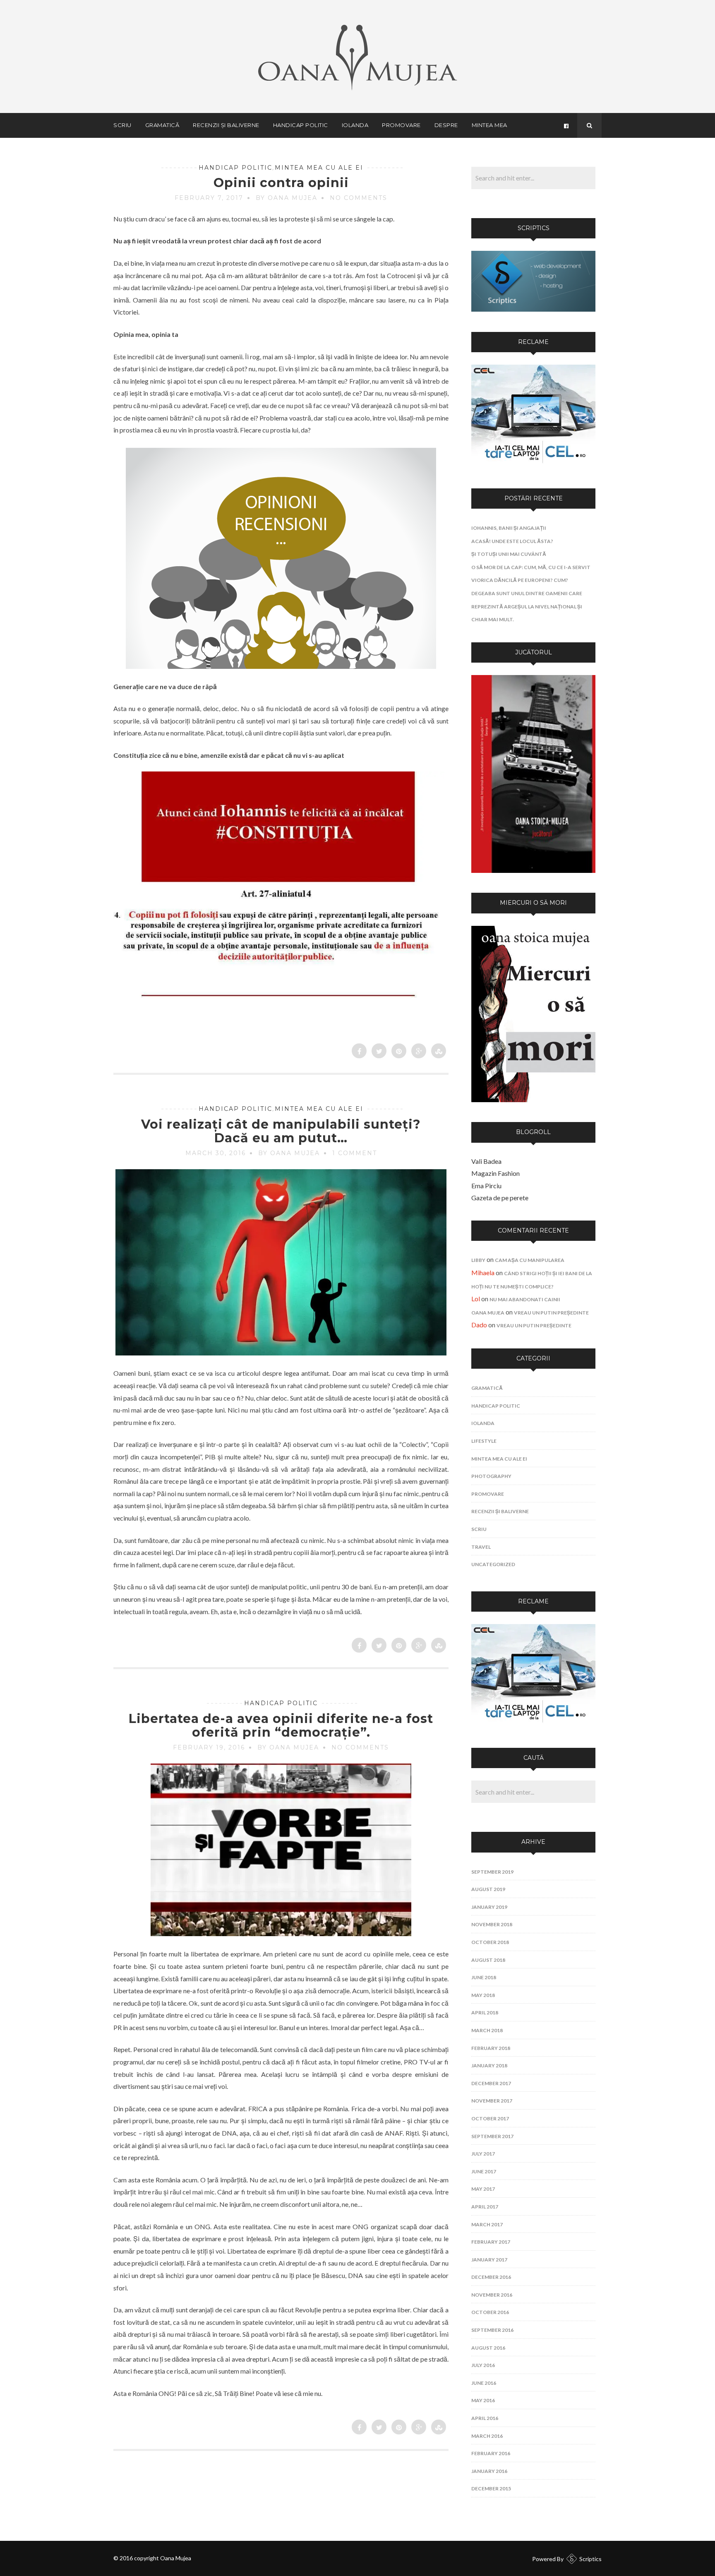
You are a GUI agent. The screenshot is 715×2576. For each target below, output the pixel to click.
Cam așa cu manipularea (530, 1260)
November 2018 (492, 1924)
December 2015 (491, 2488)
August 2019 (488, 1889)
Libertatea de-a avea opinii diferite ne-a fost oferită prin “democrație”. (281, 1725)
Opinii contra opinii (281, 183)
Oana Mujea (488, 1313)
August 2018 (488, 1960)
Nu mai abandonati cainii (525, 1299)
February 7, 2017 (209, 198)
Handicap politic (301, 125)
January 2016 (489, 2471)
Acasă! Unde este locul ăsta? (512, 541)
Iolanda (355, 125)
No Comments (359, 198)
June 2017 (484, 2171)
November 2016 (492, 2295)
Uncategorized (493, 1564)
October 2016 (490, 2312)
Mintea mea (489, 125)
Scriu (122, 125)
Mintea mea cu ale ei (319, 168)
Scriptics (590, 2559)
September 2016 (492, 2330)
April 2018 (485, 2012)
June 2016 (484, 2383)
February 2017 (491, 2242)
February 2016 (491, 2453)
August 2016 (488, 2348)
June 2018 (484, 1977)
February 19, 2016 (209, 1747)
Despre (446, 125)
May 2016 (483, 2400)
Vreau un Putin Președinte (551, 1313)
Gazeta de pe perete (500, 1198)
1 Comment (355, 1153)
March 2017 (487, 2224)
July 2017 (483, 2154)
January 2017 (489, 2260)
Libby (478, 1260)
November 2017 (492, 2101)
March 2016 (487, 2436)
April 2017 (485, 2207)
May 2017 (483, 2189)
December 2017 (491, 2083)
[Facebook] (566, 125)
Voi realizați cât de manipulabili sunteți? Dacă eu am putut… (281, 1131)
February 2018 (491, 2048)
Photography (491, 1476)
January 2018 (489, 2065)
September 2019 (492, 1872)
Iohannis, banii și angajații (509, 528)
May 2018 (483, 1995)
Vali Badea (486, 1161)
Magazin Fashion (495, 1173)
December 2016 (491, 2277)
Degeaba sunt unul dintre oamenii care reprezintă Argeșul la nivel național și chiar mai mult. (527, 606)
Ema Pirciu (486, 1186)
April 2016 (485, 2418)
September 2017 (492, 2136)
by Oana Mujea (287, 198)
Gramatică (162, 125)
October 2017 (490, 2118)
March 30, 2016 (216, 1153)
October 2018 (490, 1942)
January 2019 (489, 1907)
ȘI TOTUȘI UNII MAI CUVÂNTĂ (509, 554)
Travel (481, 1547)
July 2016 (483, 2365)
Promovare (401, 125)
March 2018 (487, 2030)
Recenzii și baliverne (226, 125)
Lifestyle (484, 1441)
